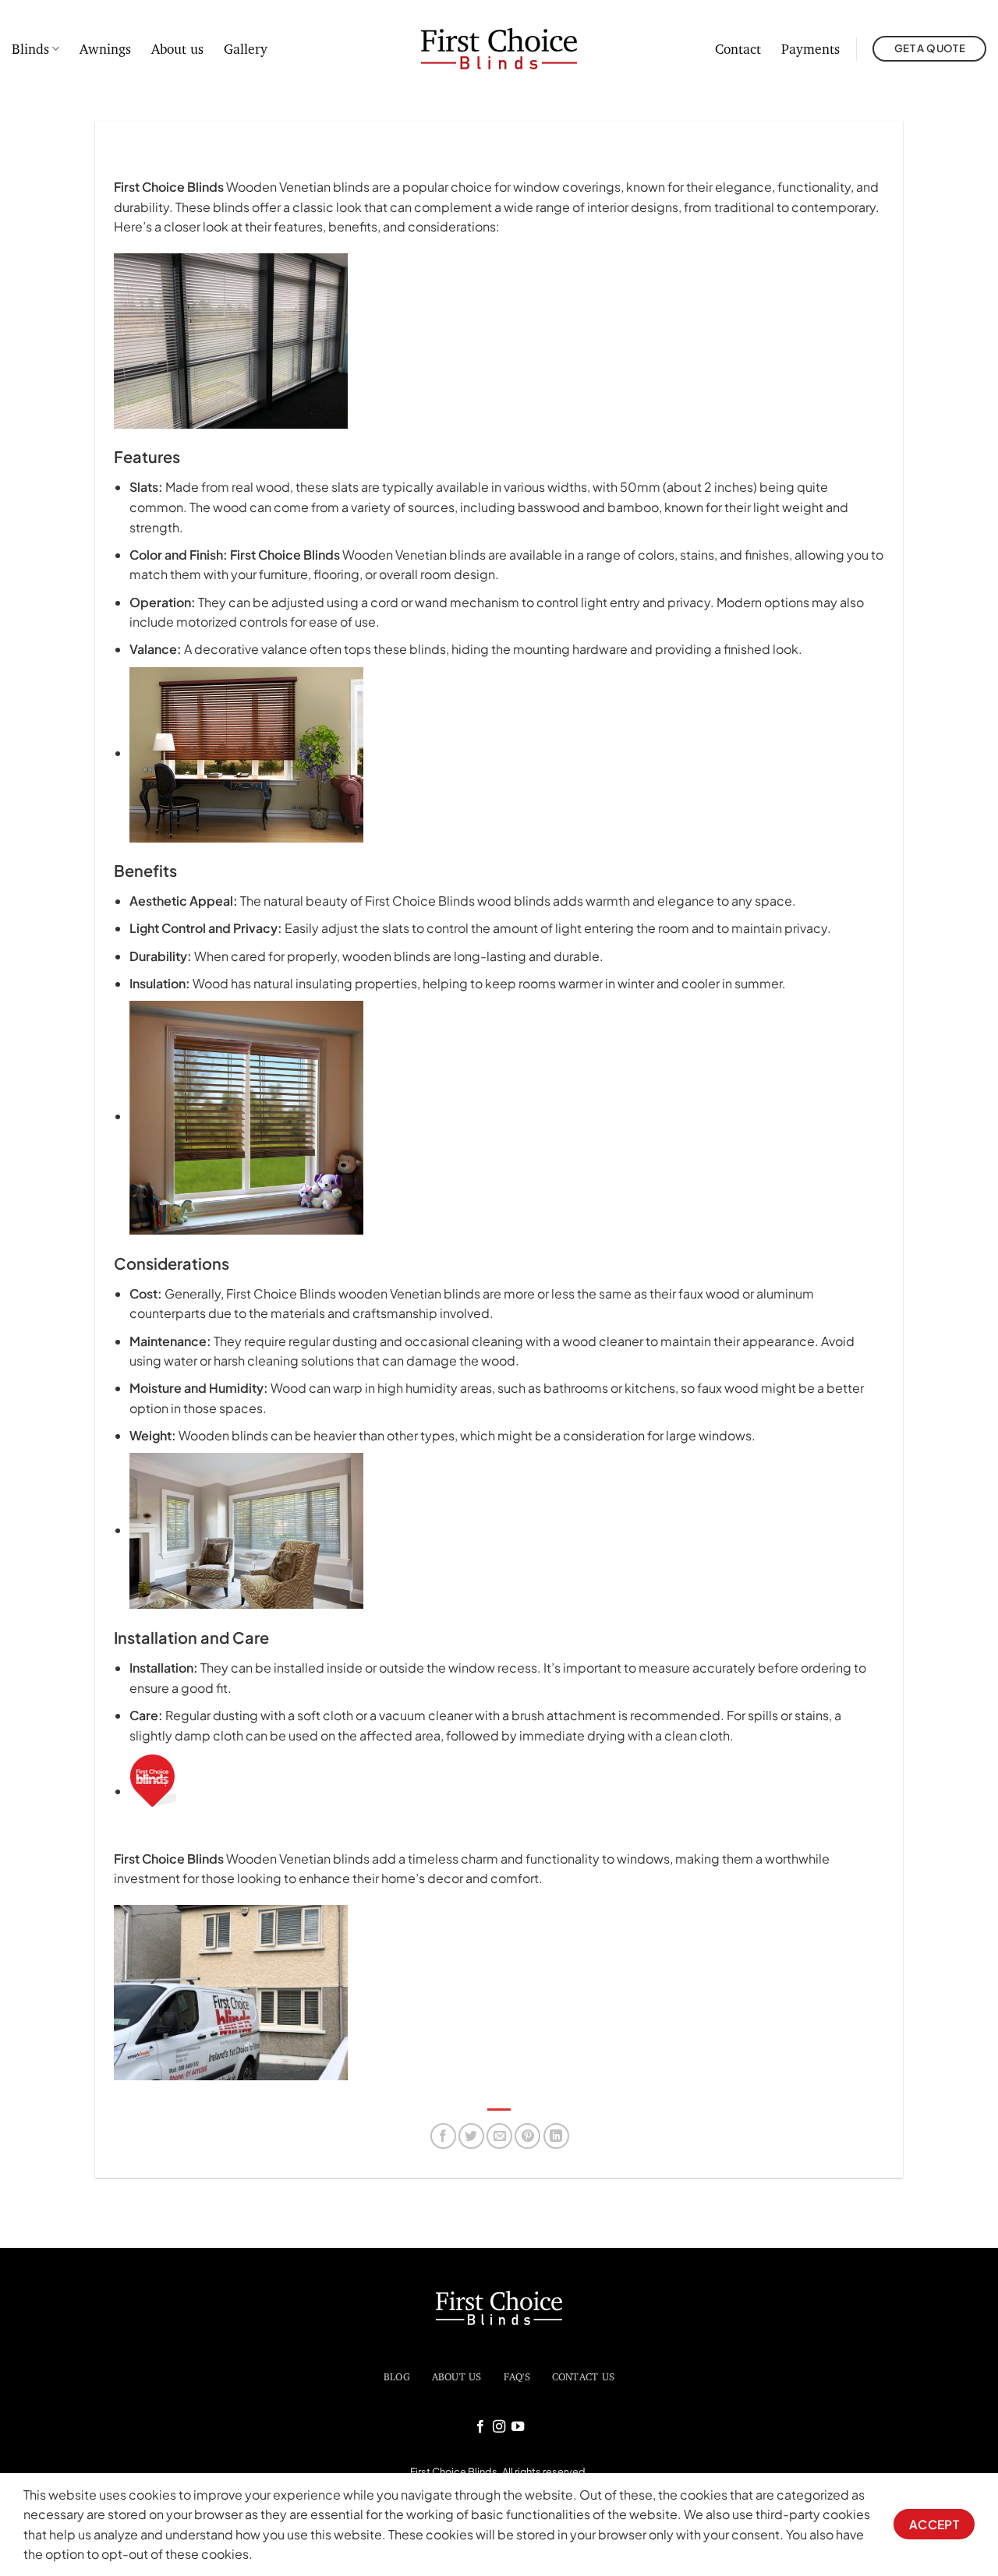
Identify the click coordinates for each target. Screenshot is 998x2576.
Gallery (246, 49)
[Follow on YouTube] (518, 2427)
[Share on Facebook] (443, 2136)
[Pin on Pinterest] (527, 2136)
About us (177, 49)
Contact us (584, 2376)
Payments (810, 49)
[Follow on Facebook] (480, 2427)
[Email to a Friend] (499, 2136)
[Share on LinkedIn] (556, 2136)
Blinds (30, 49)
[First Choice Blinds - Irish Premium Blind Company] (499, 49)
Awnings (105, 49)
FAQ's (517, 2376)
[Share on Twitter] (471, 2136)
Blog (397, 2376)
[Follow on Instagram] (499, 2427)
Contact (738, 49)
